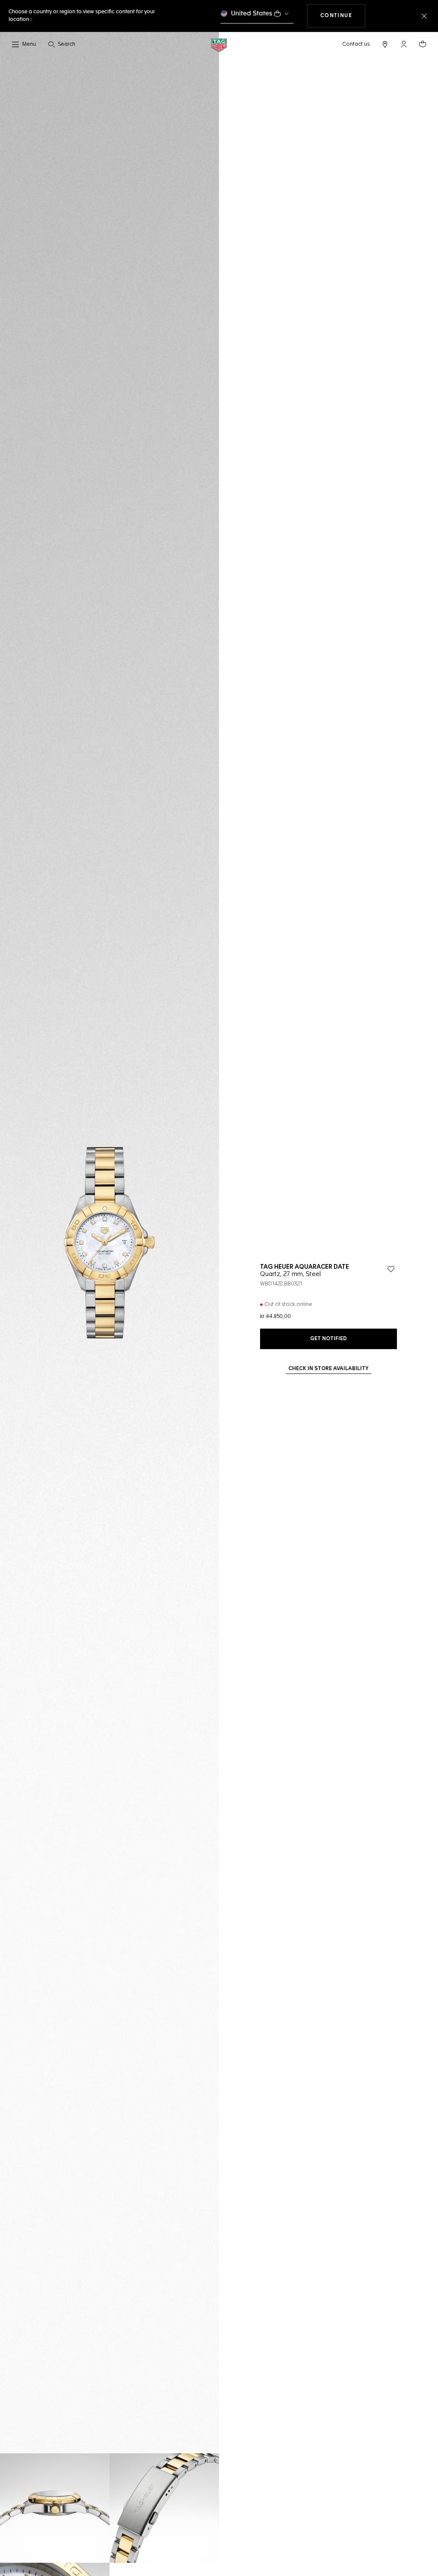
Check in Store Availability (328, 1369)
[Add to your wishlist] (391, 1269)
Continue (343, 16)
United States (252, 13)
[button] (404, 44)
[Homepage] (219, 45)
